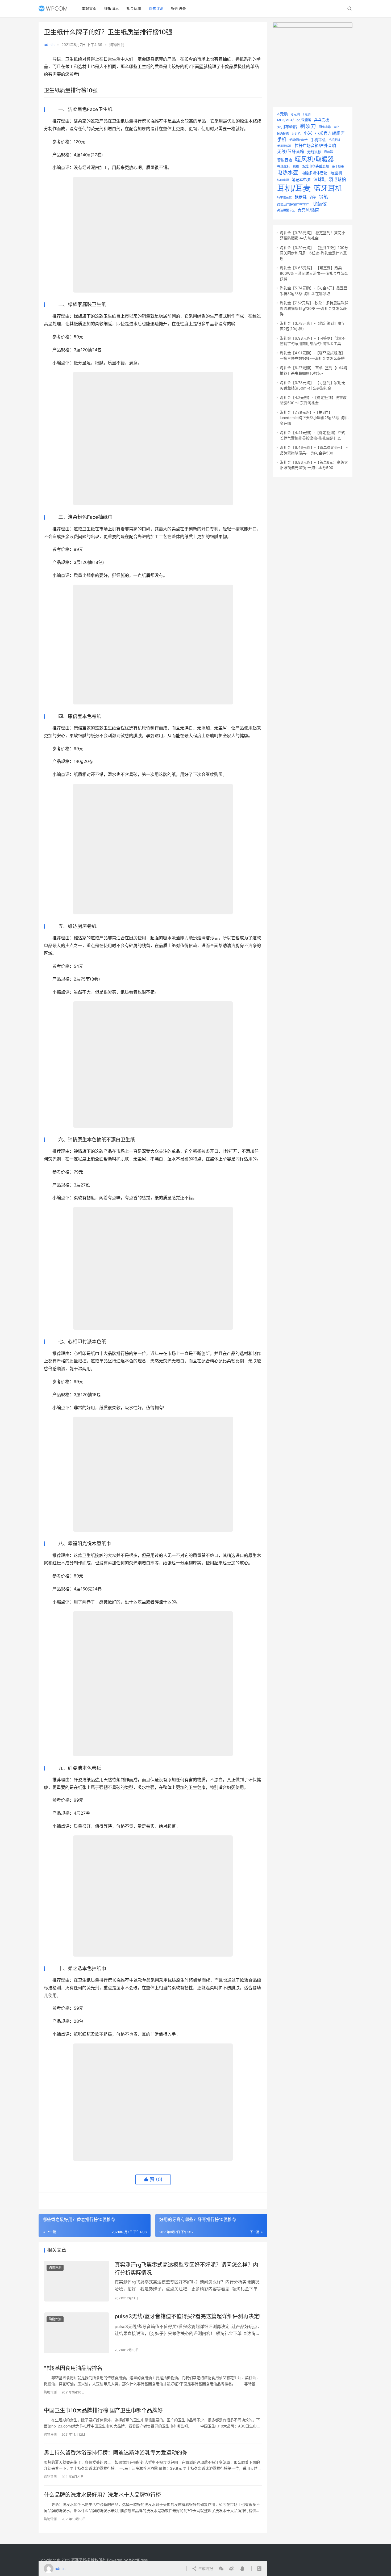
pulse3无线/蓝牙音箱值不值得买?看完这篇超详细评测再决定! (188, 2316)
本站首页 (89, 8)
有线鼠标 (284, 166)
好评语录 (178, 8)
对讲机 (296, 134)
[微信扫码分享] (221, 2569)
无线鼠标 (314, 152)
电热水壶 (288, 172)
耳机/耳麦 (294, 188)
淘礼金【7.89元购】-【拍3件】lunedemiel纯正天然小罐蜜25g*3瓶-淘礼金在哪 (314, 418)
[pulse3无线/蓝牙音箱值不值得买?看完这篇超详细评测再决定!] (77, 2333)
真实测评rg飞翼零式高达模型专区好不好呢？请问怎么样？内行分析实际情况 (186, 2269)
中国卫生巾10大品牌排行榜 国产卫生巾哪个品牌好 (103, 2410)
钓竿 (313, 197)
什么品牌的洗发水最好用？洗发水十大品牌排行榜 (102, 2495)
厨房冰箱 (325, 127)
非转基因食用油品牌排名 (73, 2368)
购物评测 (156, 8)
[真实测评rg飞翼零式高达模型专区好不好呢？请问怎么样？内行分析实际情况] (77, 2281)
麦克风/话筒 (308, 210)
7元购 (307, 115)
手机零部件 (284, 146)
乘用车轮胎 (287, 127)
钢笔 (323, 197)
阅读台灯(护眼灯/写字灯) (293, 205)
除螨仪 (320, 204)
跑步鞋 (301, 197)
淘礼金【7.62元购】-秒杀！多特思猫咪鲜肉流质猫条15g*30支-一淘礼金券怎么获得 (314, 308)
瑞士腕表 (338, 167)
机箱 (296, 167)
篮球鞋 (320, 179)
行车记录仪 (284, 198)
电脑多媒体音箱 (314, 173)
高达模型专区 (286, 210)
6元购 (296, 114)
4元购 (283, 114)
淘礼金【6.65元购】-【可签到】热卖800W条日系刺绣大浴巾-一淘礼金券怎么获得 (314, 273)
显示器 (328, 152)
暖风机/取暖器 (314, 159)
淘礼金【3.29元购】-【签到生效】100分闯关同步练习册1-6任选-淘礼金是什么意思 (314, 253)
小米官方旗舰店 (330, 133)
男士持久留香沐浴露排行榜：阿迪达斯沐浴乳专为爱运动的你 (116, 2453)
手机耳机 (318, 140)
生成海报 (205, 2568)
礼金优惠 (134, 8)
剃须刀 (308, 126)
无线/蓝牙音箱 (291, 151)
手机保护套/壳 (298, 140)
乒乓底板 (322, 120)
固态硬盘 (283, 134)
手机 (282, 139)
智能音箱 (285, 160)
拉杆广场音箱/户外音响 (315, 146)
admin (49, 45)
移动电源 (283, 180)
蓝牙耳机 (328, 188)
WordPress (138, 2560)
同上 (336, 127)
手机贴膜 (334, 140)
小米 (308, 133)
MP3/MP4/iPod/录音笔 (294, 120)
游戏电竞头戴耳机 (315, 166)
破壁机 (336, 173)
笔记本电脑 (301, 180)
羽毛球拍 (338, 180)
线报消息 (111, 8)
